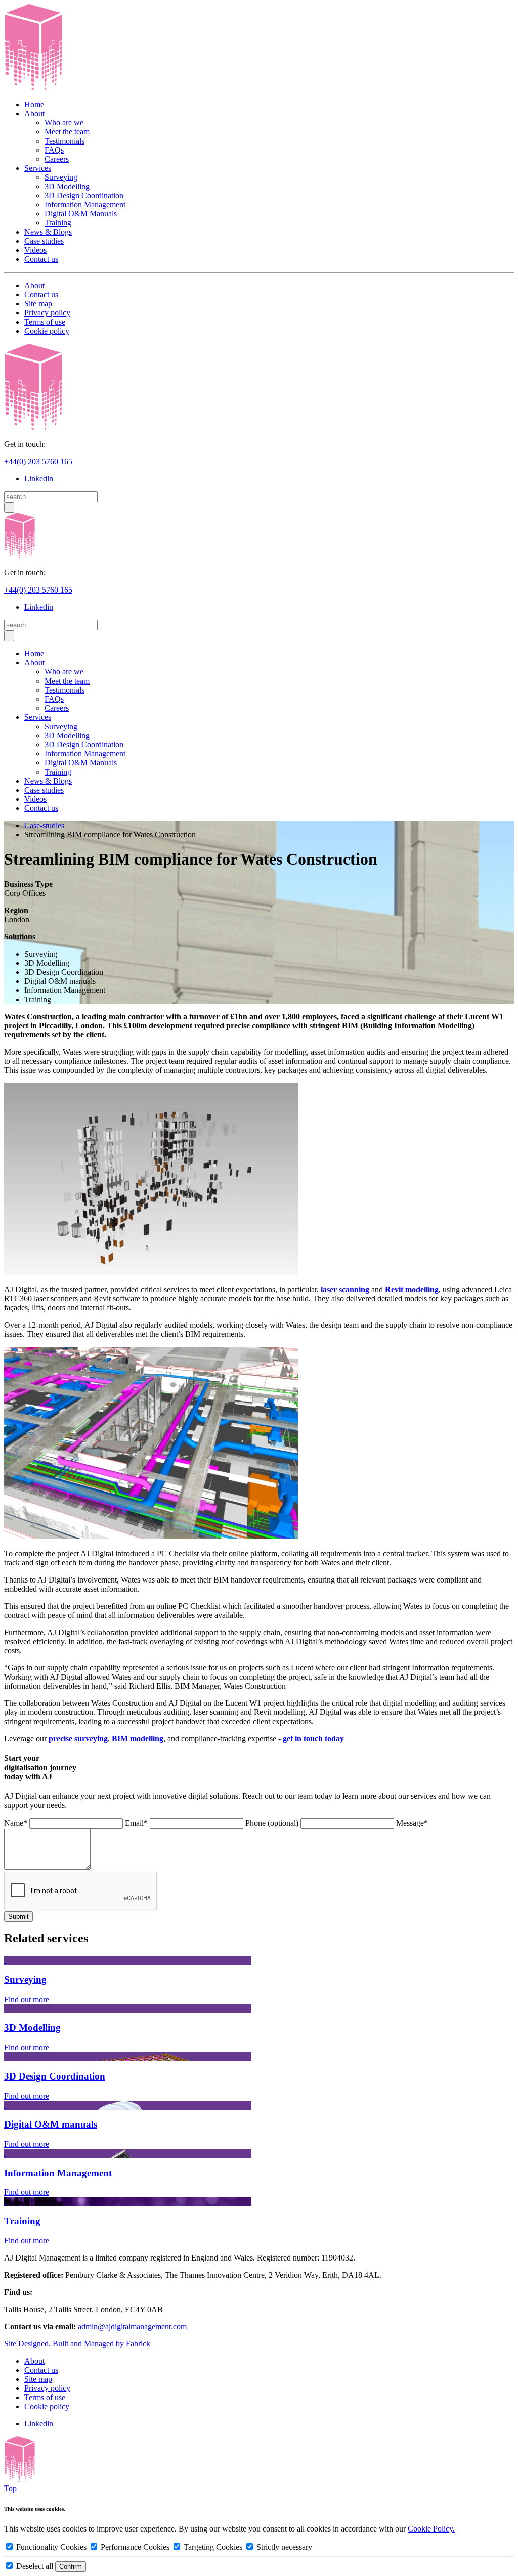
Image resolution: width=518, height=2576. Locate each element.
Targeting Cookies (213, 2547)
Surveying (61, 177)
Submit (18, 1916)
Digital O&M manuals (51, 2124)
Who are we (64, 123)
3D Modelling (67, 186)
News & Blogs (48, 232)
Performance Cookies (135, 2547)
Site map (38, 304)
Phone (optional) (272, 1823)
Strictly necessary (283, 2547)
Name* (16, 1823)
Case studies (44, 241)
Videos (35, 250)
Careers (57, 159)
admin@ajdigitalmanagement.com (132, 2326)
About (34, 114)
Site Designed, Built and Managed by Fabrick (77, 2344)
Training (58, 223)
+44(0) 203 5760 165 (38, 461)
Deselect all (35, 2566)
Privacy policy (47, 313)
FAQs (54, 150)
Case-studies (44, 825)
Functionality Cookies (51, 2547)
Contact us (41, 259)
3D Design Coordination (84, 195)
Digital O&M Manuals (81, 214)
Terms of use (45, 322)
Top (10, 2488)
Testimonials (64, 141)
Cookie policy (47, 331)
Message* (412, 1823)
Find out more (27, 1999)
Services (38, 168)
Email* (136, 1823)
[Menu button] (9, 507)
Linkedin (39, 479)
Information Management (85, 205)
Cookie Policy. (431, 2529)
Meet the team (67, 132)
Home (34, 104)
